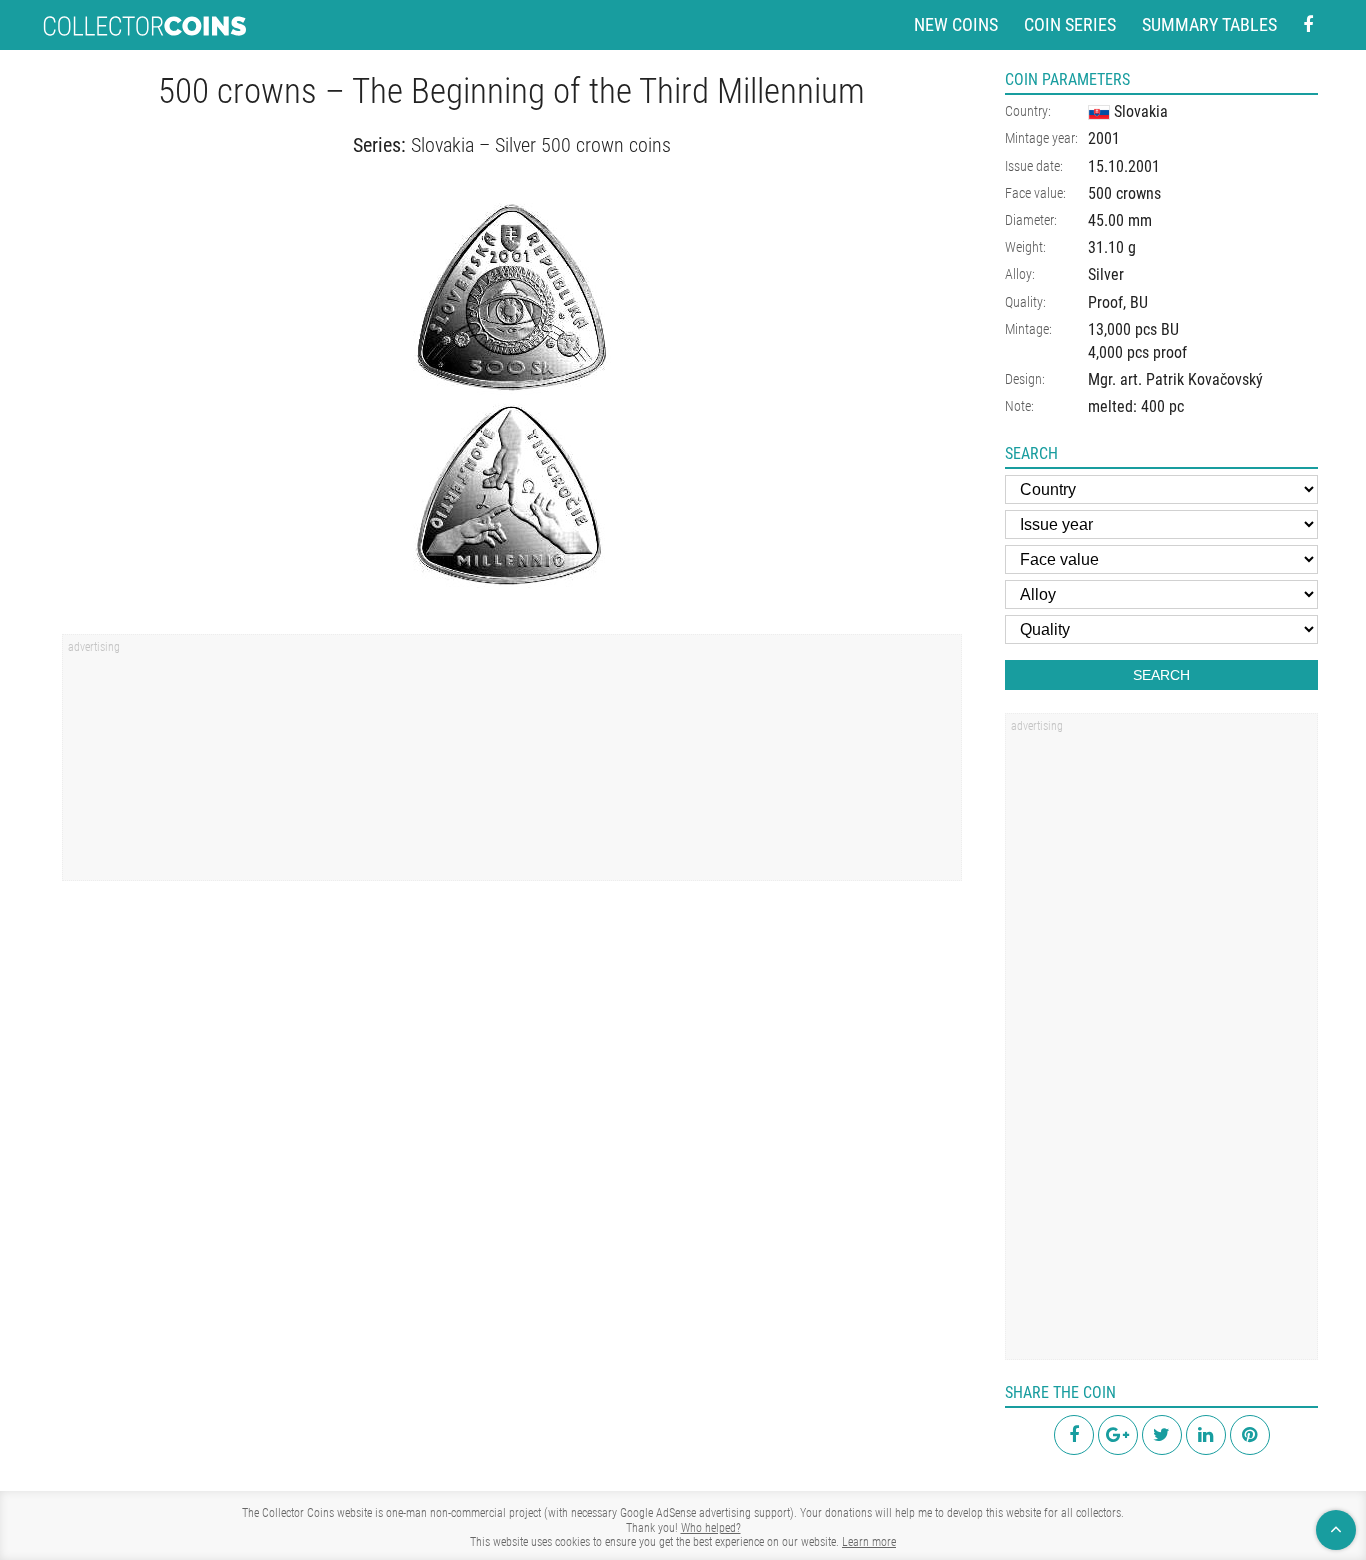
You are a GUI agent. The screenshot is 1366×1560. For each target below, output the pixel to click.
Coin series (1070, 24)
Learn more (869, 1542)
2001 (1104, 138)
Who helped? (711, 1528)
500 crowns (1124, 193)
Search (1161, 675)
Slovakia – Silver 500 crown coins (541, 145)
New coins (956, 24)
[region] (512, 764)
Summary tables (1209, 24)
